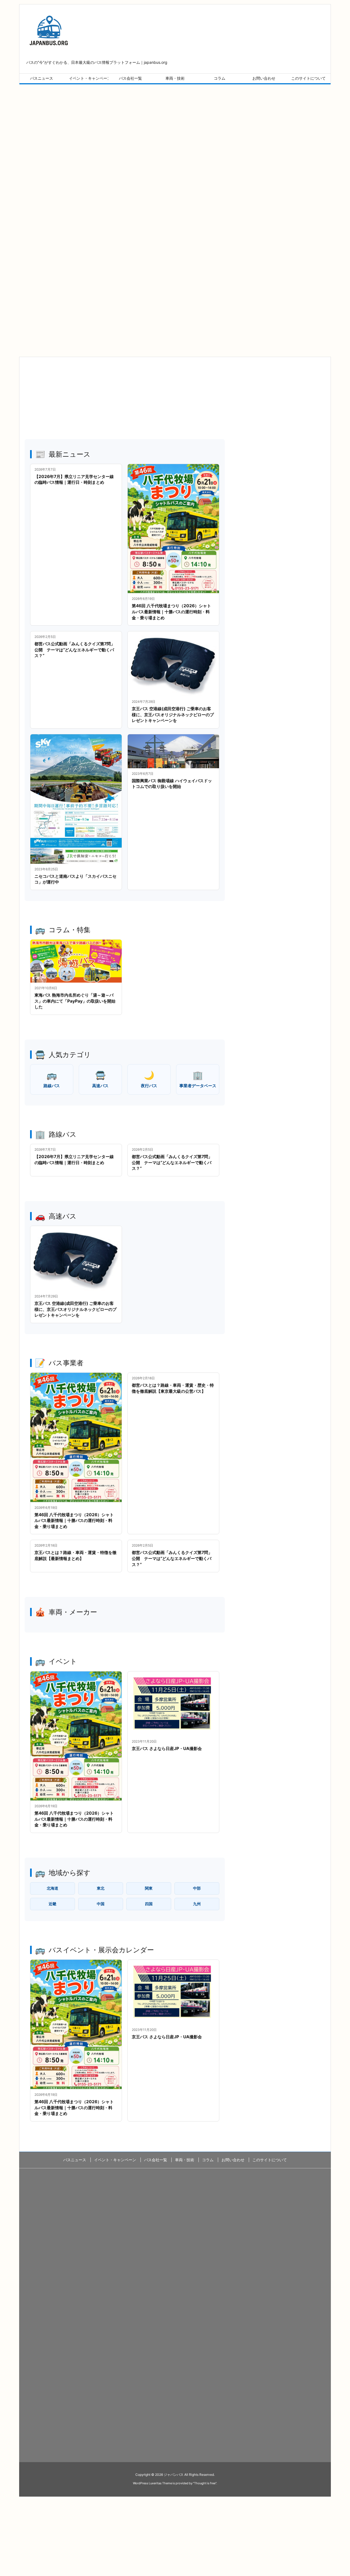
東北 (101, 1888)
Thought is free (205, 2483)
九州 (197, 1904)
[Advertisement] (175, 137)
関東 (149, 1888)
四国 (149, 1904)
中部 (197, 1888)
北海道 (52, 1888)
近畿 (52, 1904)
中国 (101, 1904)
